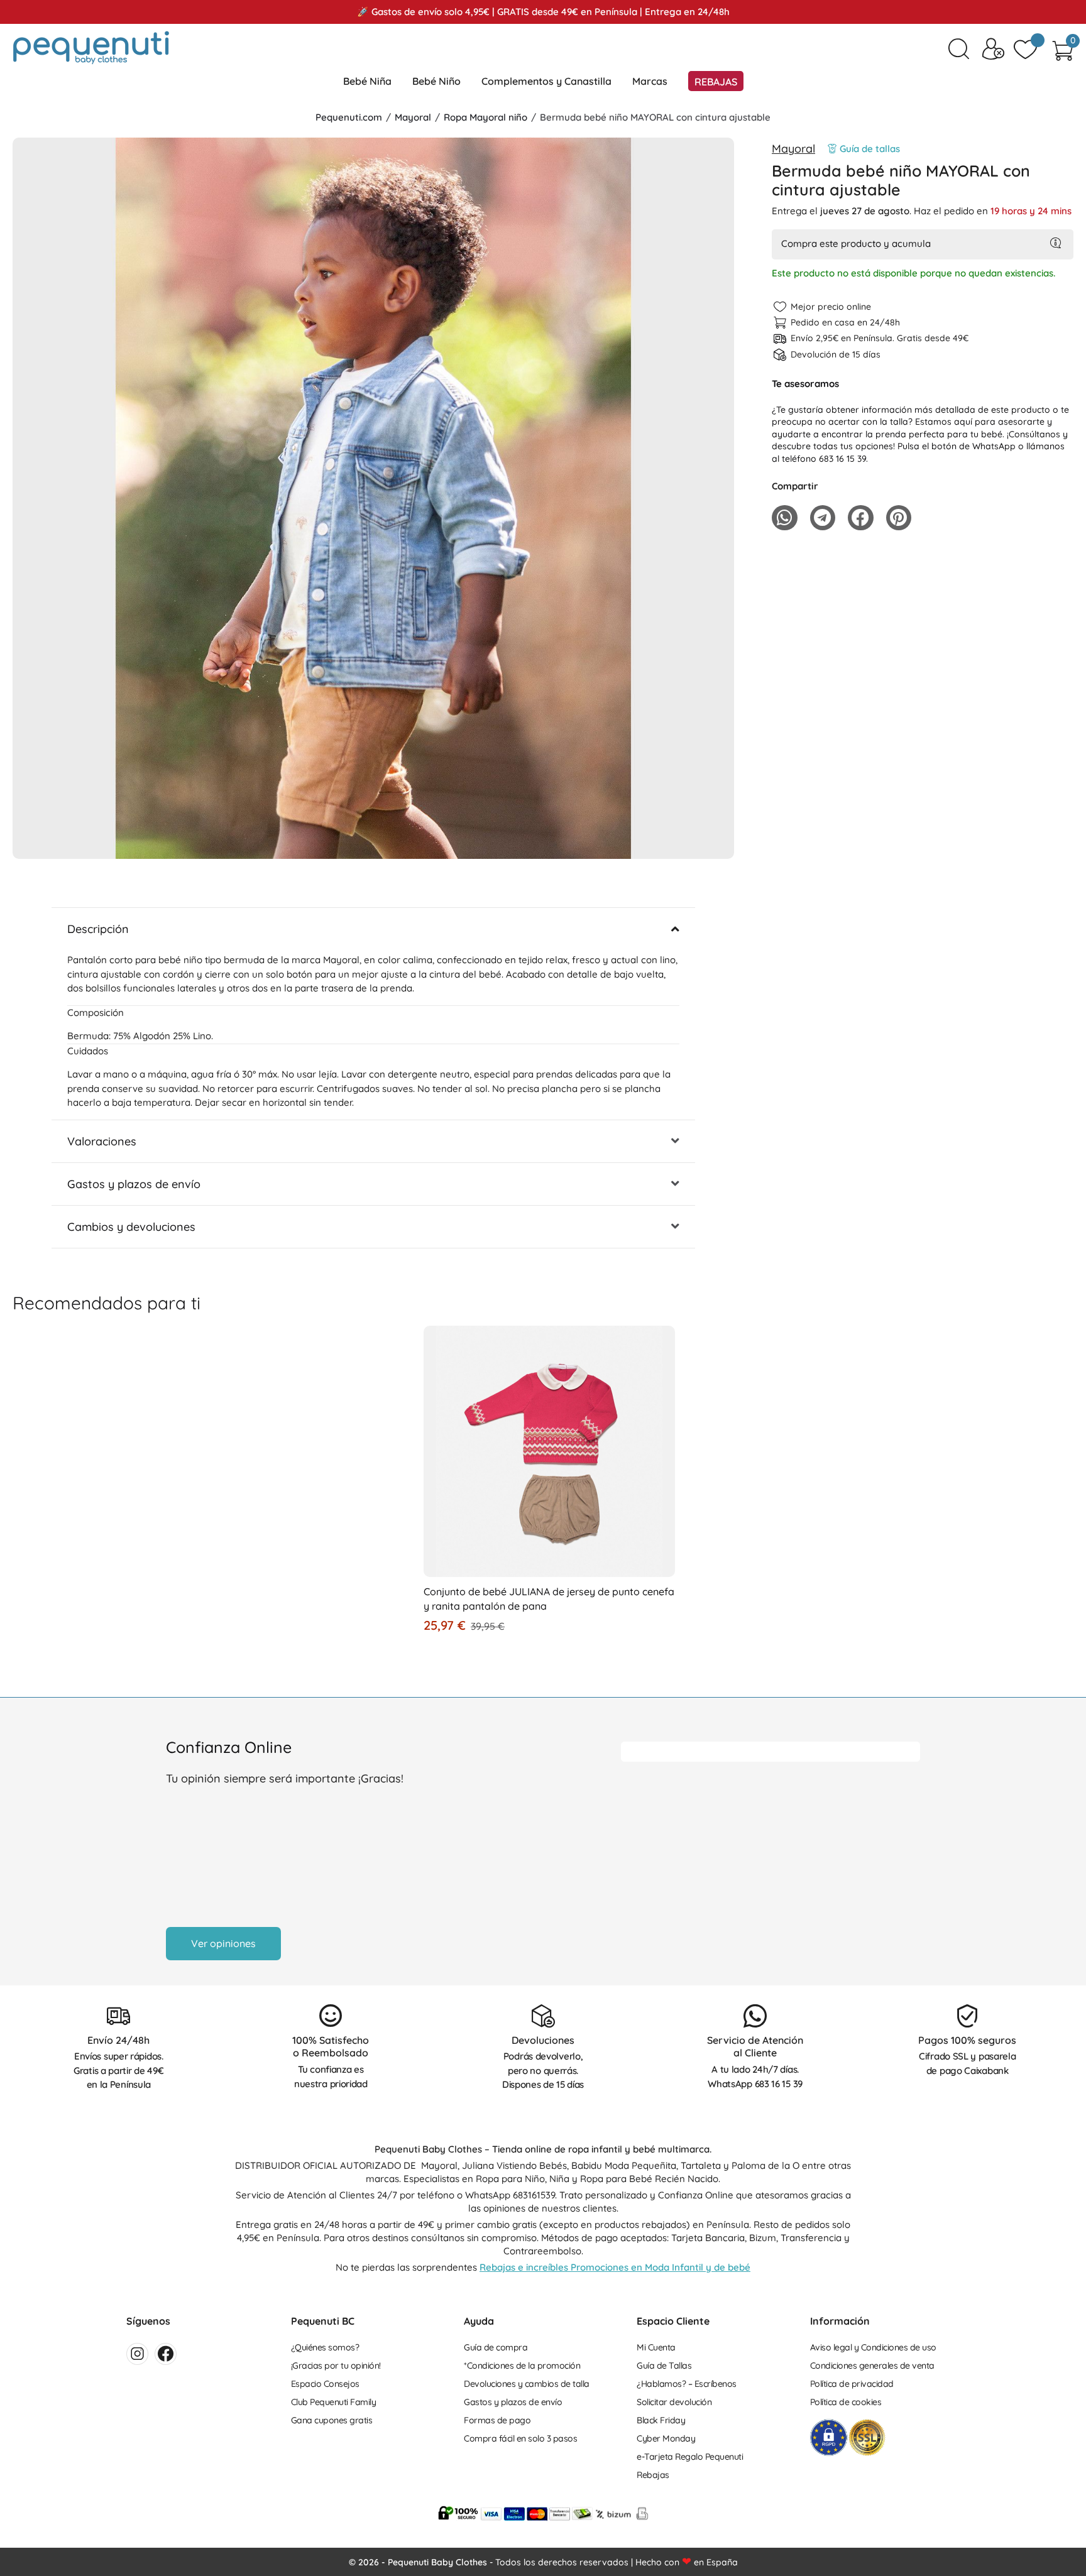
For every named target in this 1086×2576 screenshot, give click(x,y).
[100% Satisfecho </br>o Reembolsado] (331, 2016)
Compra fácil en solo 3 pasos (520, 2438)
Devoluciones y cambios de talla (527, 2384)
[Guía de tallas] (832, 149)
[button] (373, 846)
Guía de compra (496, 2347)
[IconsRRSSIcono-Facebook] (166, 2354)
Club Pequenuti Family (334, 2402)
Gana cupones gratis (332, 2420)
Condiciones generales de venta (872, 2366)
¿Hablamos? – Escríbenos (687, 2384)
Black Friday (661, 2420)
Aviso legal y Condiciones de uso (873, 2347)
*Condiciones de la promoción (522, 2366)
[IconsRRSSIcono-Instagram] (137, 2354)
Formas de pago (497, 2420)
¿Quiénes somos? (325, 2347)
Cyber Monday (666, 2438)
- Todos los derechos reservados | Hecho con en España (543, 2562)
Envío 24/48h (118, 2040)
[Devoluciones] (543, 2016)
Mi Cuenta (656, 2347)
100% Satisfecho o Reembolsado (331, 2047)
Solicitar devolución (674, 2402)
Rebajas (653, 2475)
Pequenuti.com (349, 117)
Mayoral (413, 117)
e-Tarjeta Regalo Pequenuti (690, 2457)
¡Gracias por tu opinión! (336, 2366)
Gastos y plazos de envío (513, 2402)
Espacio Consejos (325, 2384)
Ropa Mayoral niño (485, 117)
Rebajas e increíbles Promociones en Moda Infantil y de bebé (615, 2267)
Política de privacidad (852, 2384)
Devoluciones (543, 2040)
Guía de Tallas (664, 2366)
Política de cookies (846, 2402)
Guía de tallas (870, 149)
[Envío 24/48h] (118, 2016)
